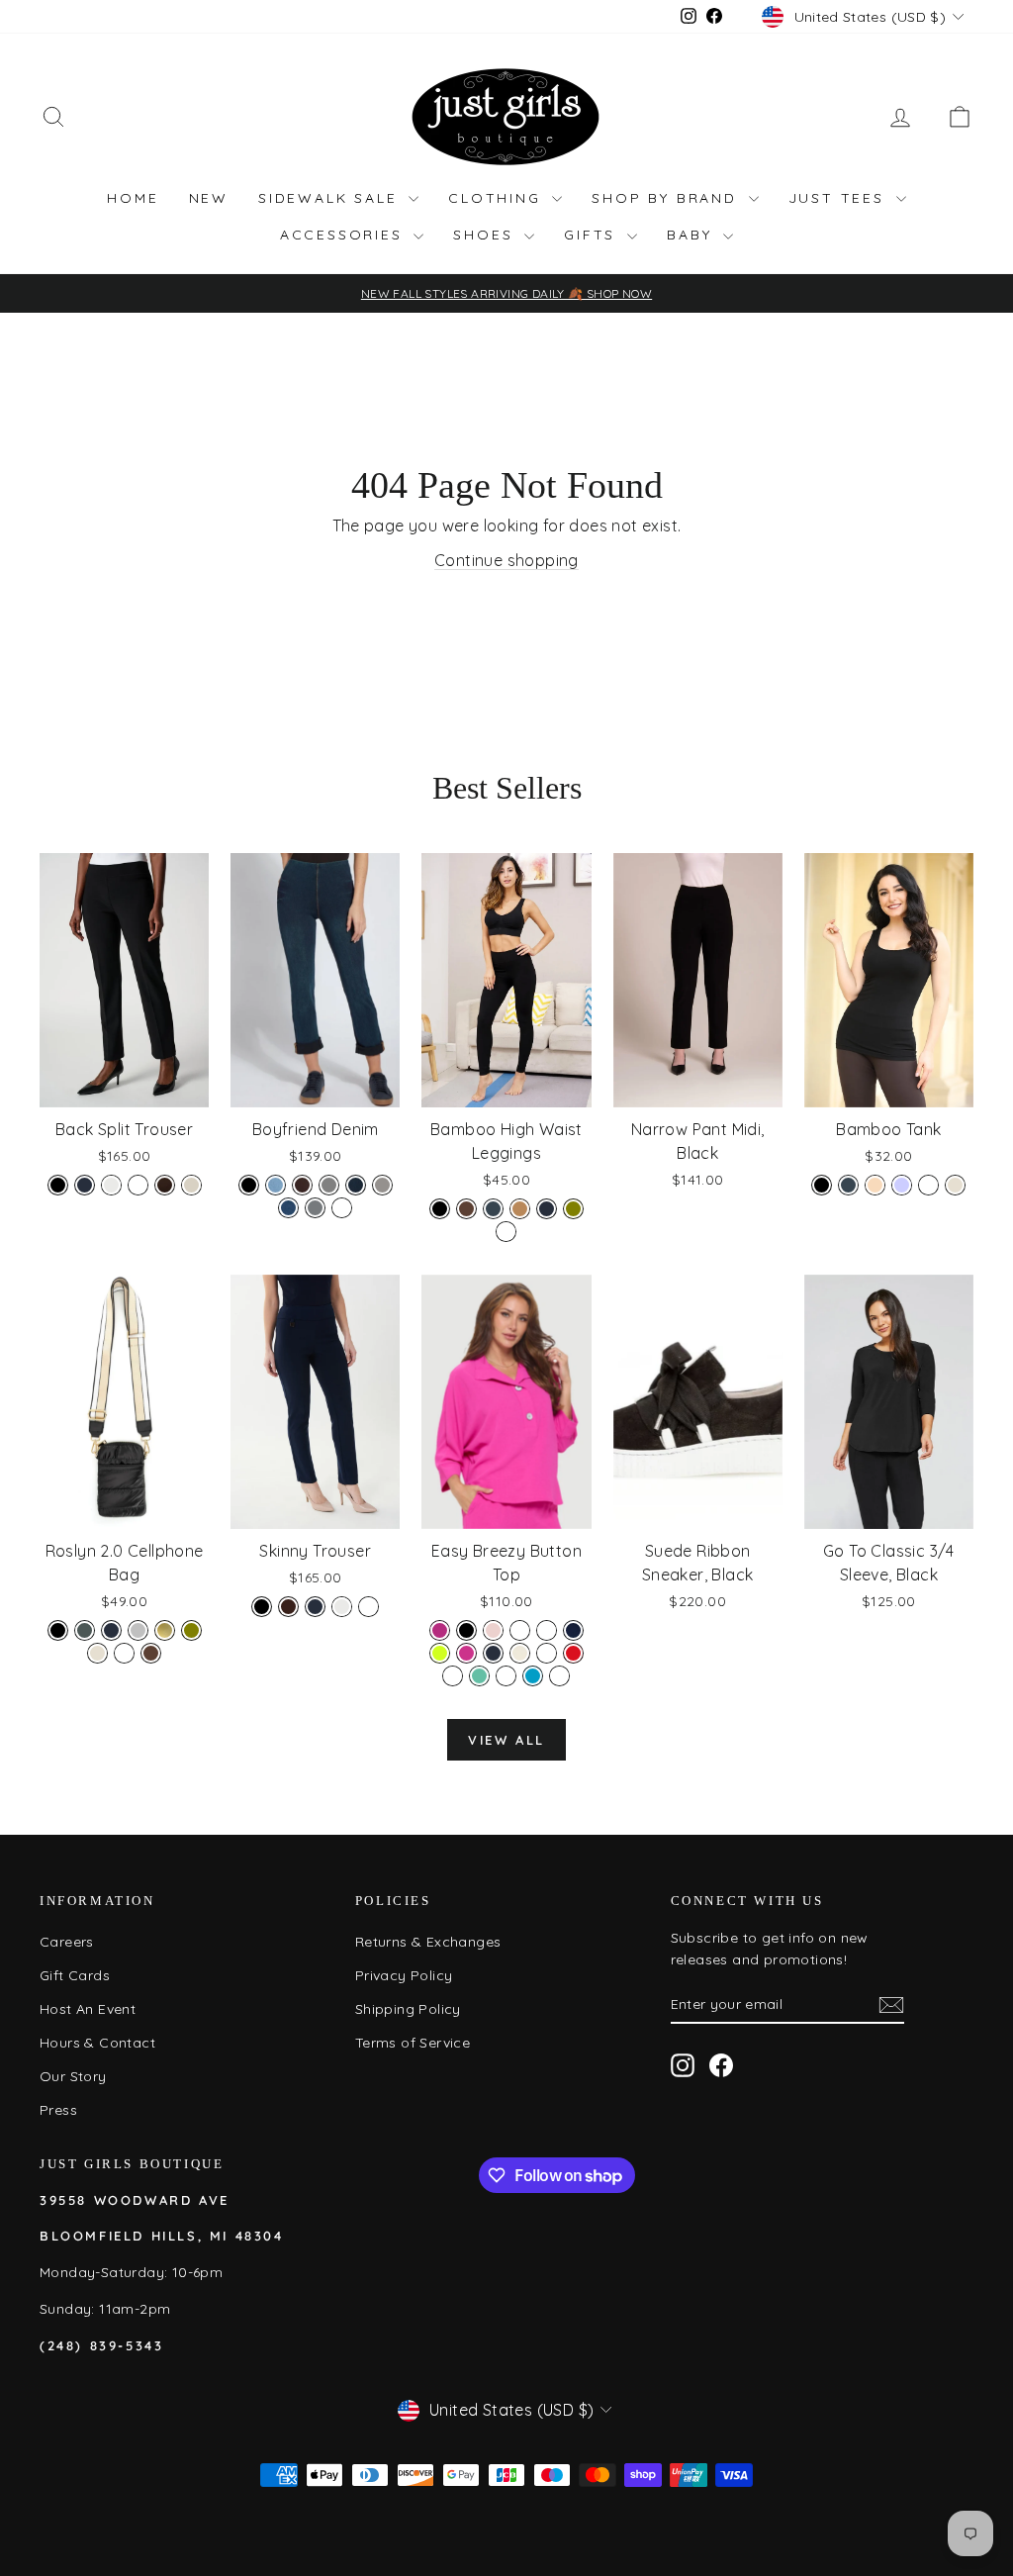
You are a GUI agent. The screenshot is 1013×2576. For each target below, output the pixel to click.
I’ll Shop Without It (700, 1684)
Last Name (738, 1301)
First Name (570, 1301)
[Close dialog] (867, 1040)
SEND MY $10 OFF (700, 1634)
